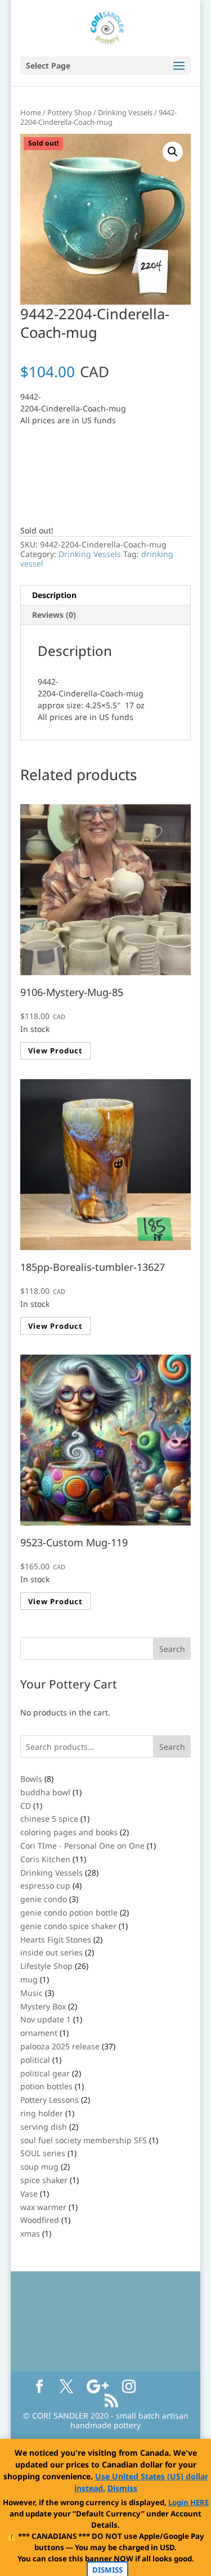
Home (31, 112)
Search (172, 1747)
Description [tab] (54, 595)
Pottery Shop (69, 112)
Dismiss (122, 2488)
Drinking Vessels (125, 112)
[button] (173, 152)
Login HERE (188, 2502)
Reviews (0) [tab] (54, 615)
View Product (55, 1051)
